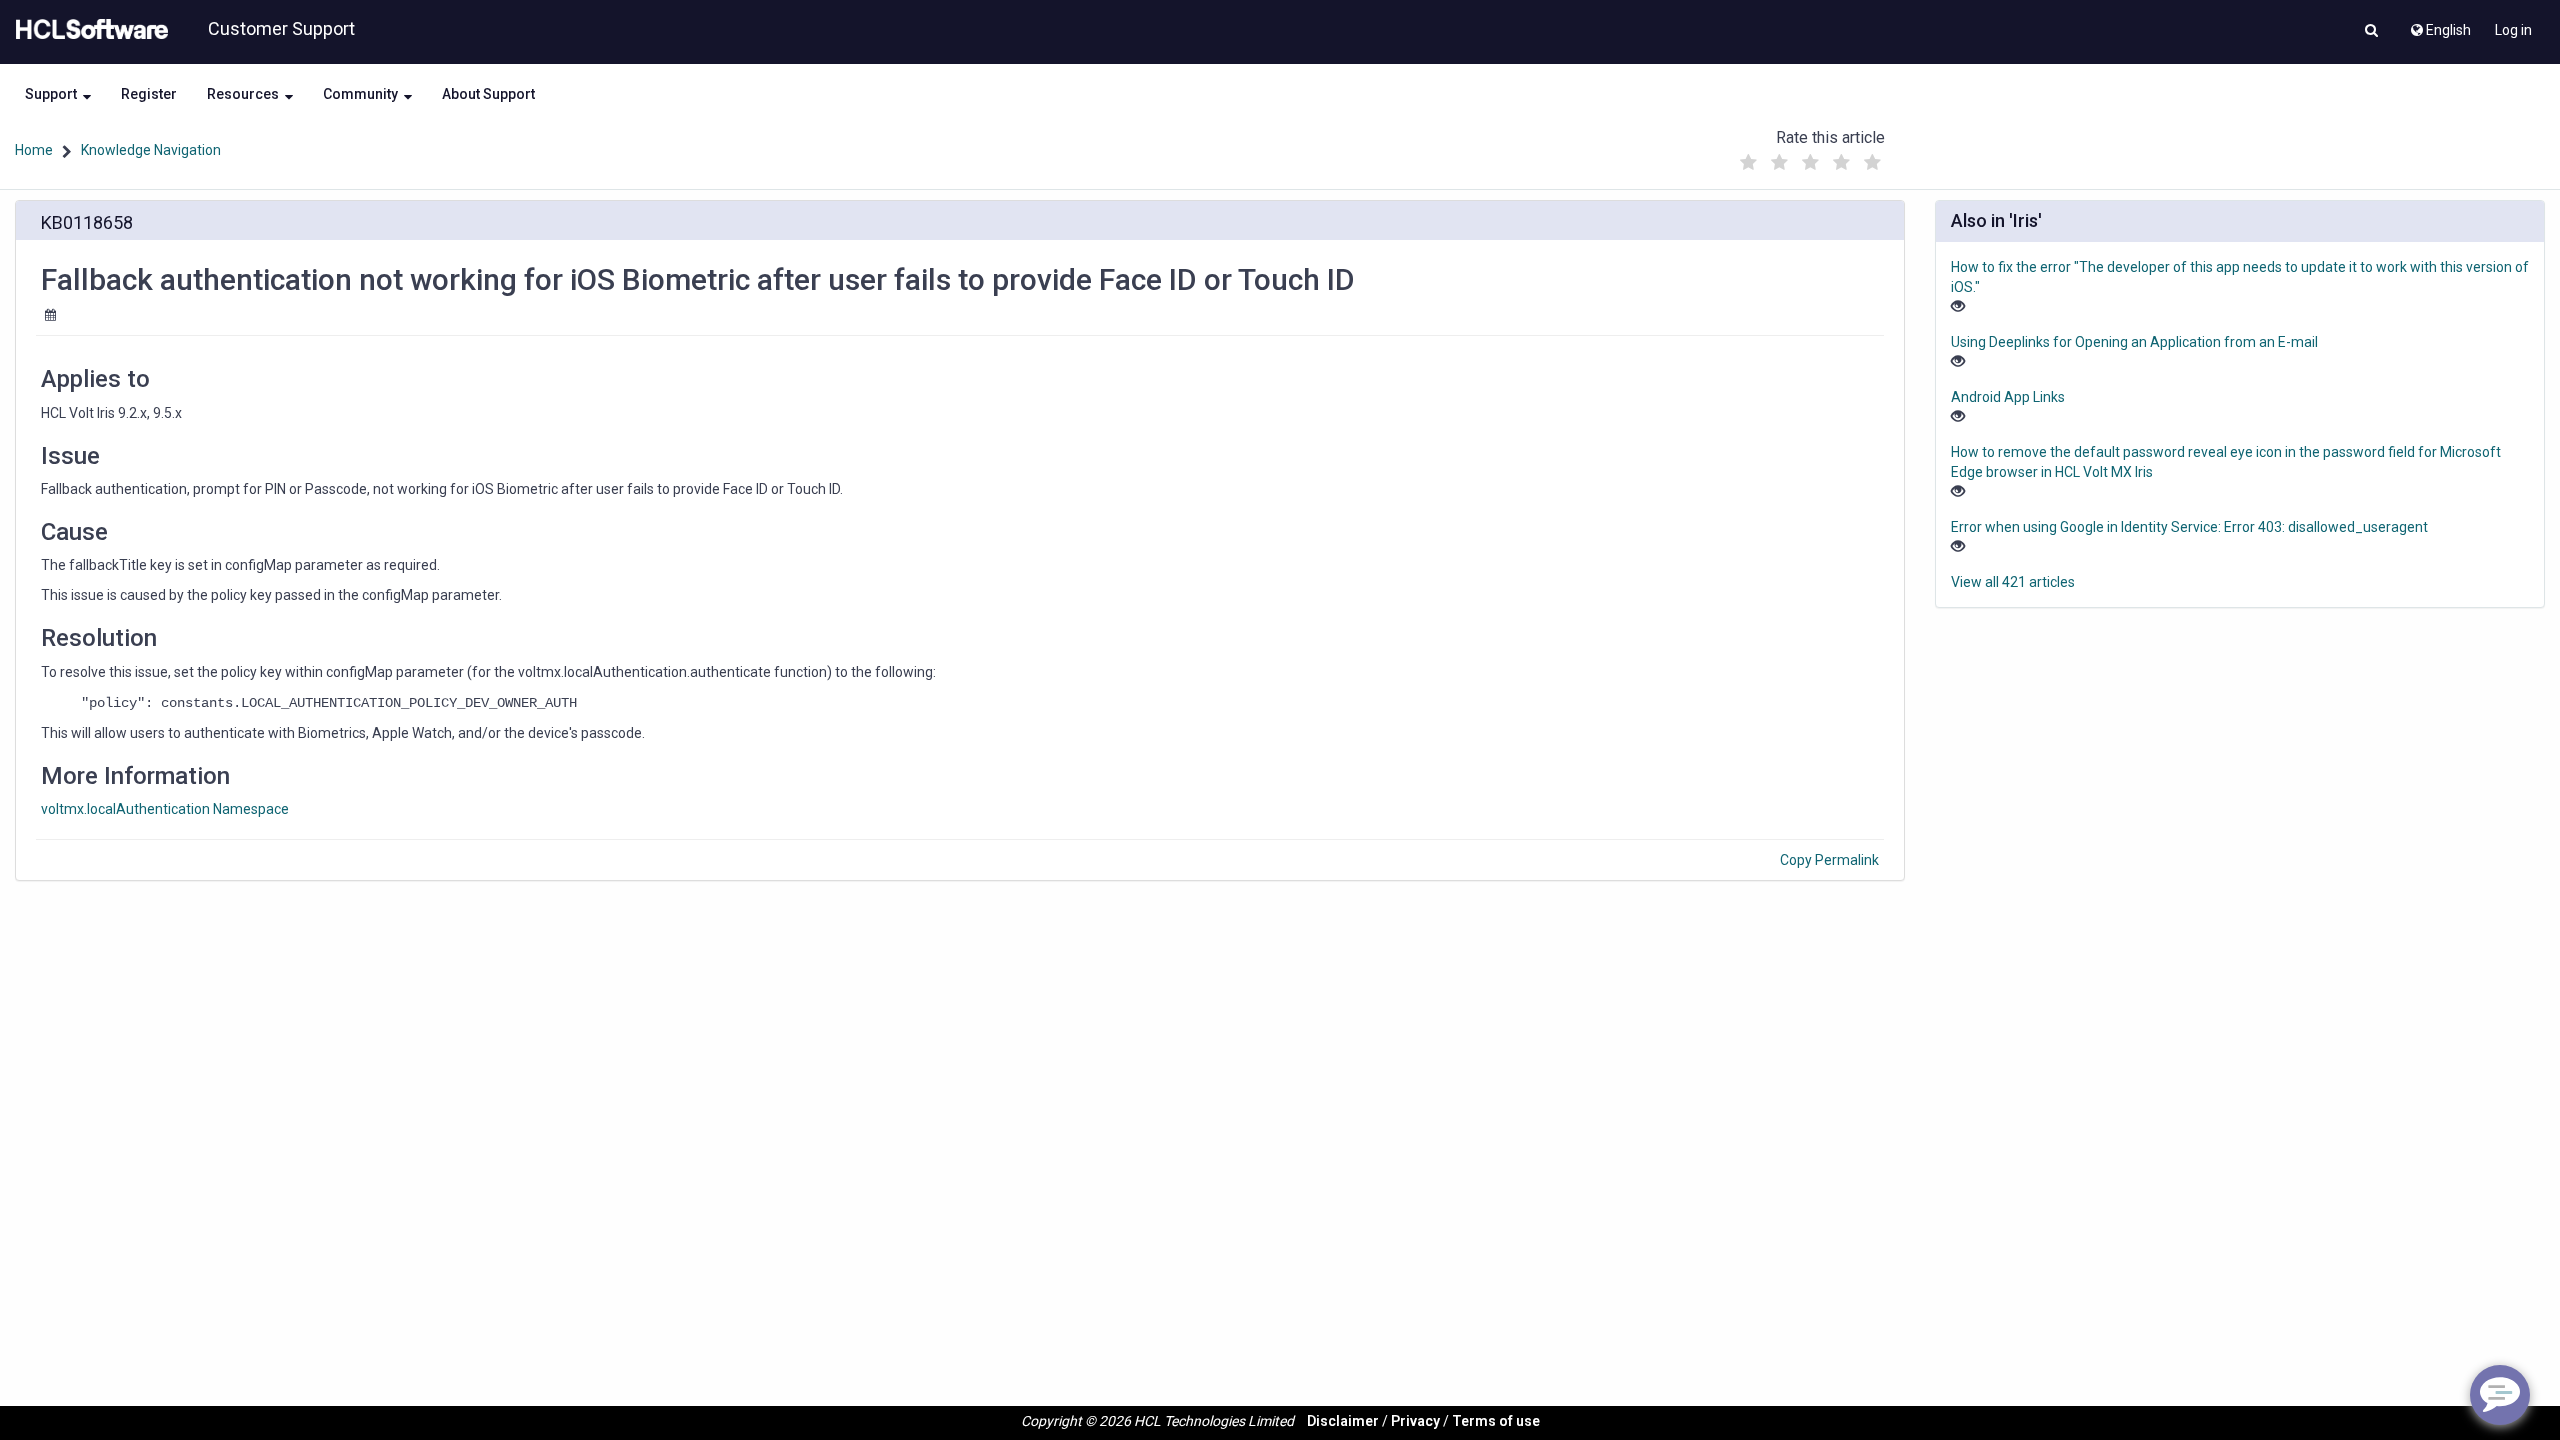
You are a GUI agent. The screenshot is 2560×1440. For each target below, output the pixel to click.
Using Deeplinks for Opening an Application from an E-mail (2134, 342)
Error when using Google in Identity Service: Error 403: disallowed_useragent (2189, 527)
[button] (2371, 32)
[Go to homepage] (88, 30)
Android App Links (2008, 397)
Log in (2513, 30)
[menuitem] (2439, 25)
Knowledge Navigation (151, 150)
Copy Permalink (1829, 860)
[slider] (1811, 157)
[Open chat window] (2500, 1395)
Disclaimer (1343, 1421)
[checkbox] (1749, 163)
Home (34, 150)
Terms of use (1496, 1421)
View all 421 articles (2013, 582)
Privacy (1415, 1421)
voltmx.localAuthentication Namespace (165, 809)
